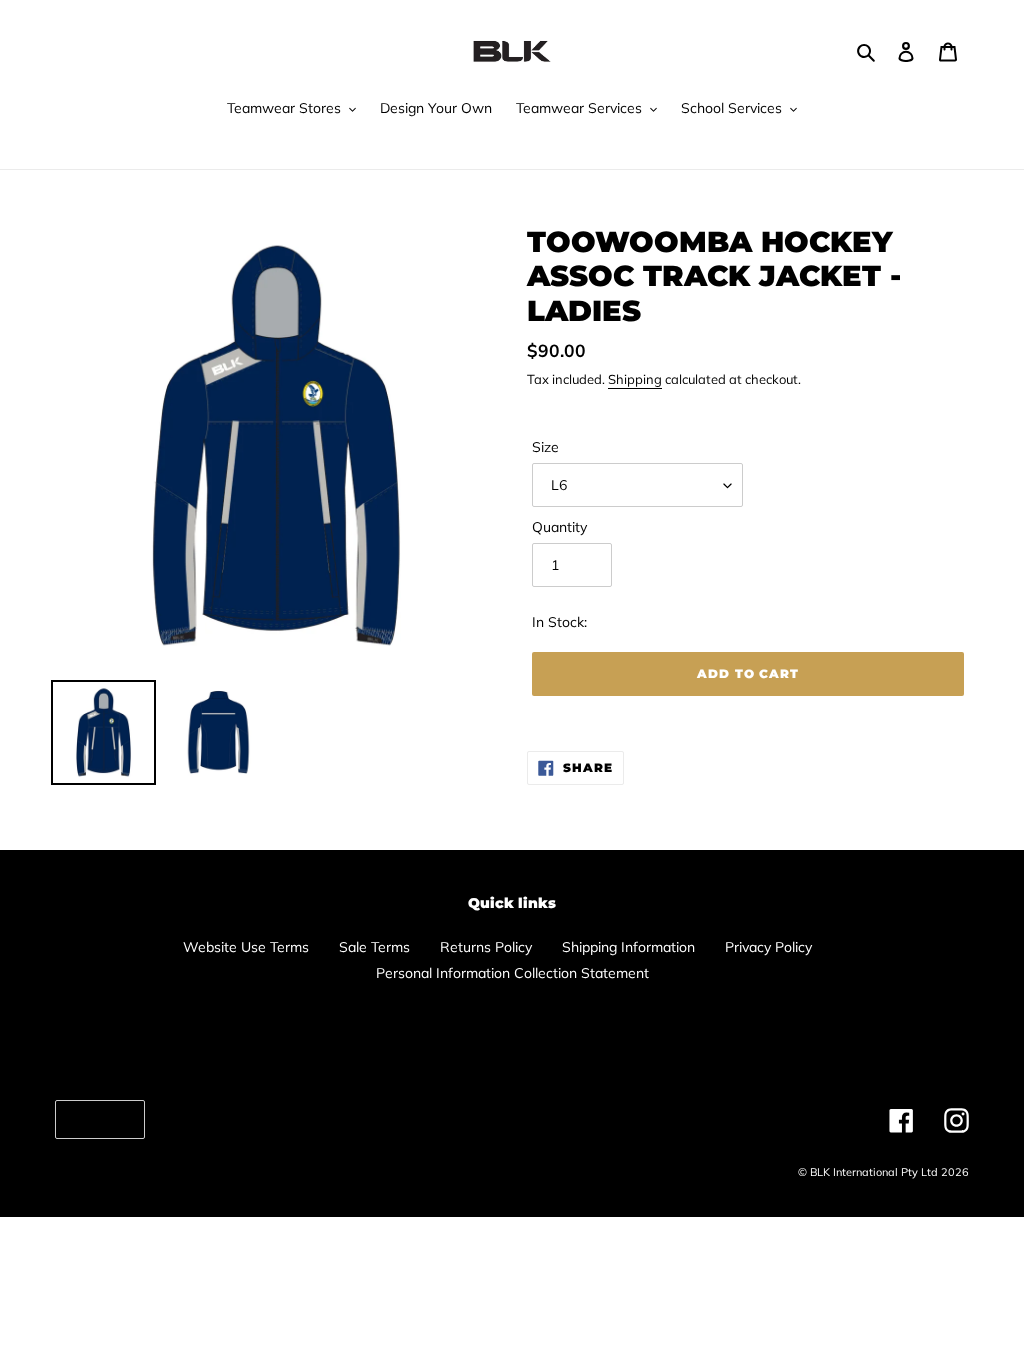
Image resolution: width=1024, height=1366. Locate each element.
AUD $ (95, 1119)
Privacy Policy (768, 947)
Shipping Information (628, 947)
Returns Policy (486, 947)
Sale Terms (374, 947)
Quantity (559, 527)
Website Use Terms (246, 947)
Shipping (635, 379)
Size (545, 447)
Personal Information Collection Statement (512, 973)
